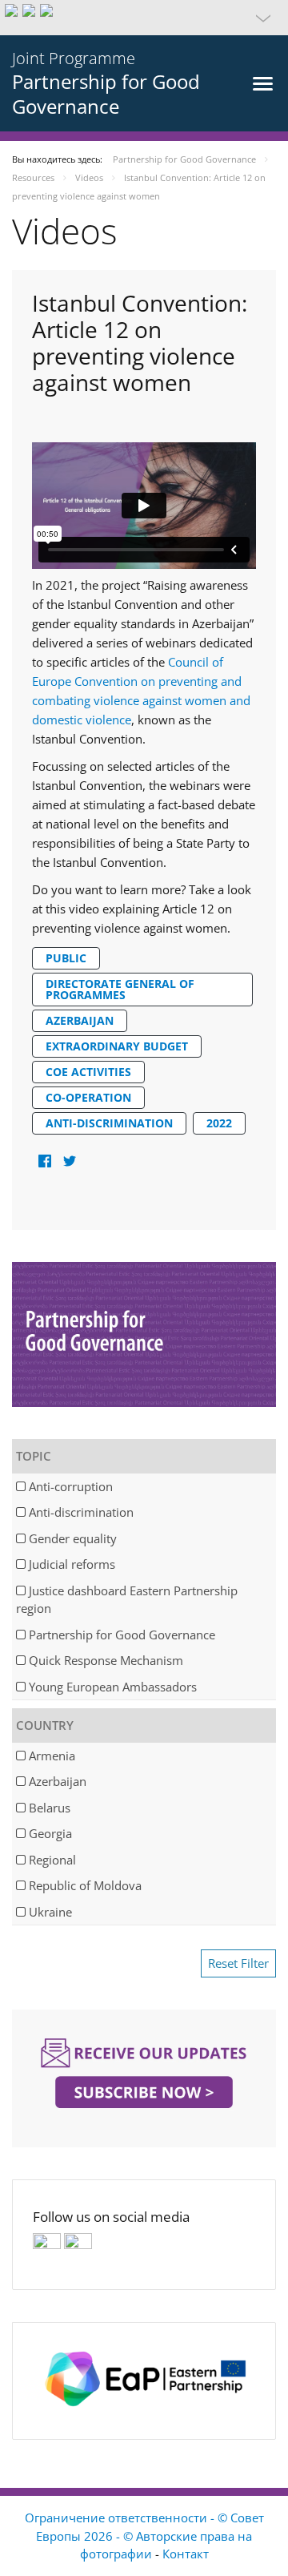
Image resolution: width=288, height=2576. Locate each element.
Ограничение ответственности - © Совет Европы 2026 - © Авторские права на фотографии (144, 2536)
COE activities (88, 1072)
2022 (219, 1123)
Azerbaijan (80, 1020)
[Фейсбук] (44, 1161)
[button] (144, 18)
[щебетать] (69, 1161)
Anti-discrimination (109, 1123)
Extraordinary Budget (117, 1046)
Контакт (186, 2554)
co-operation (88, 1097)
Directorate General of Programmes (120, 989)
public (66, 958)
